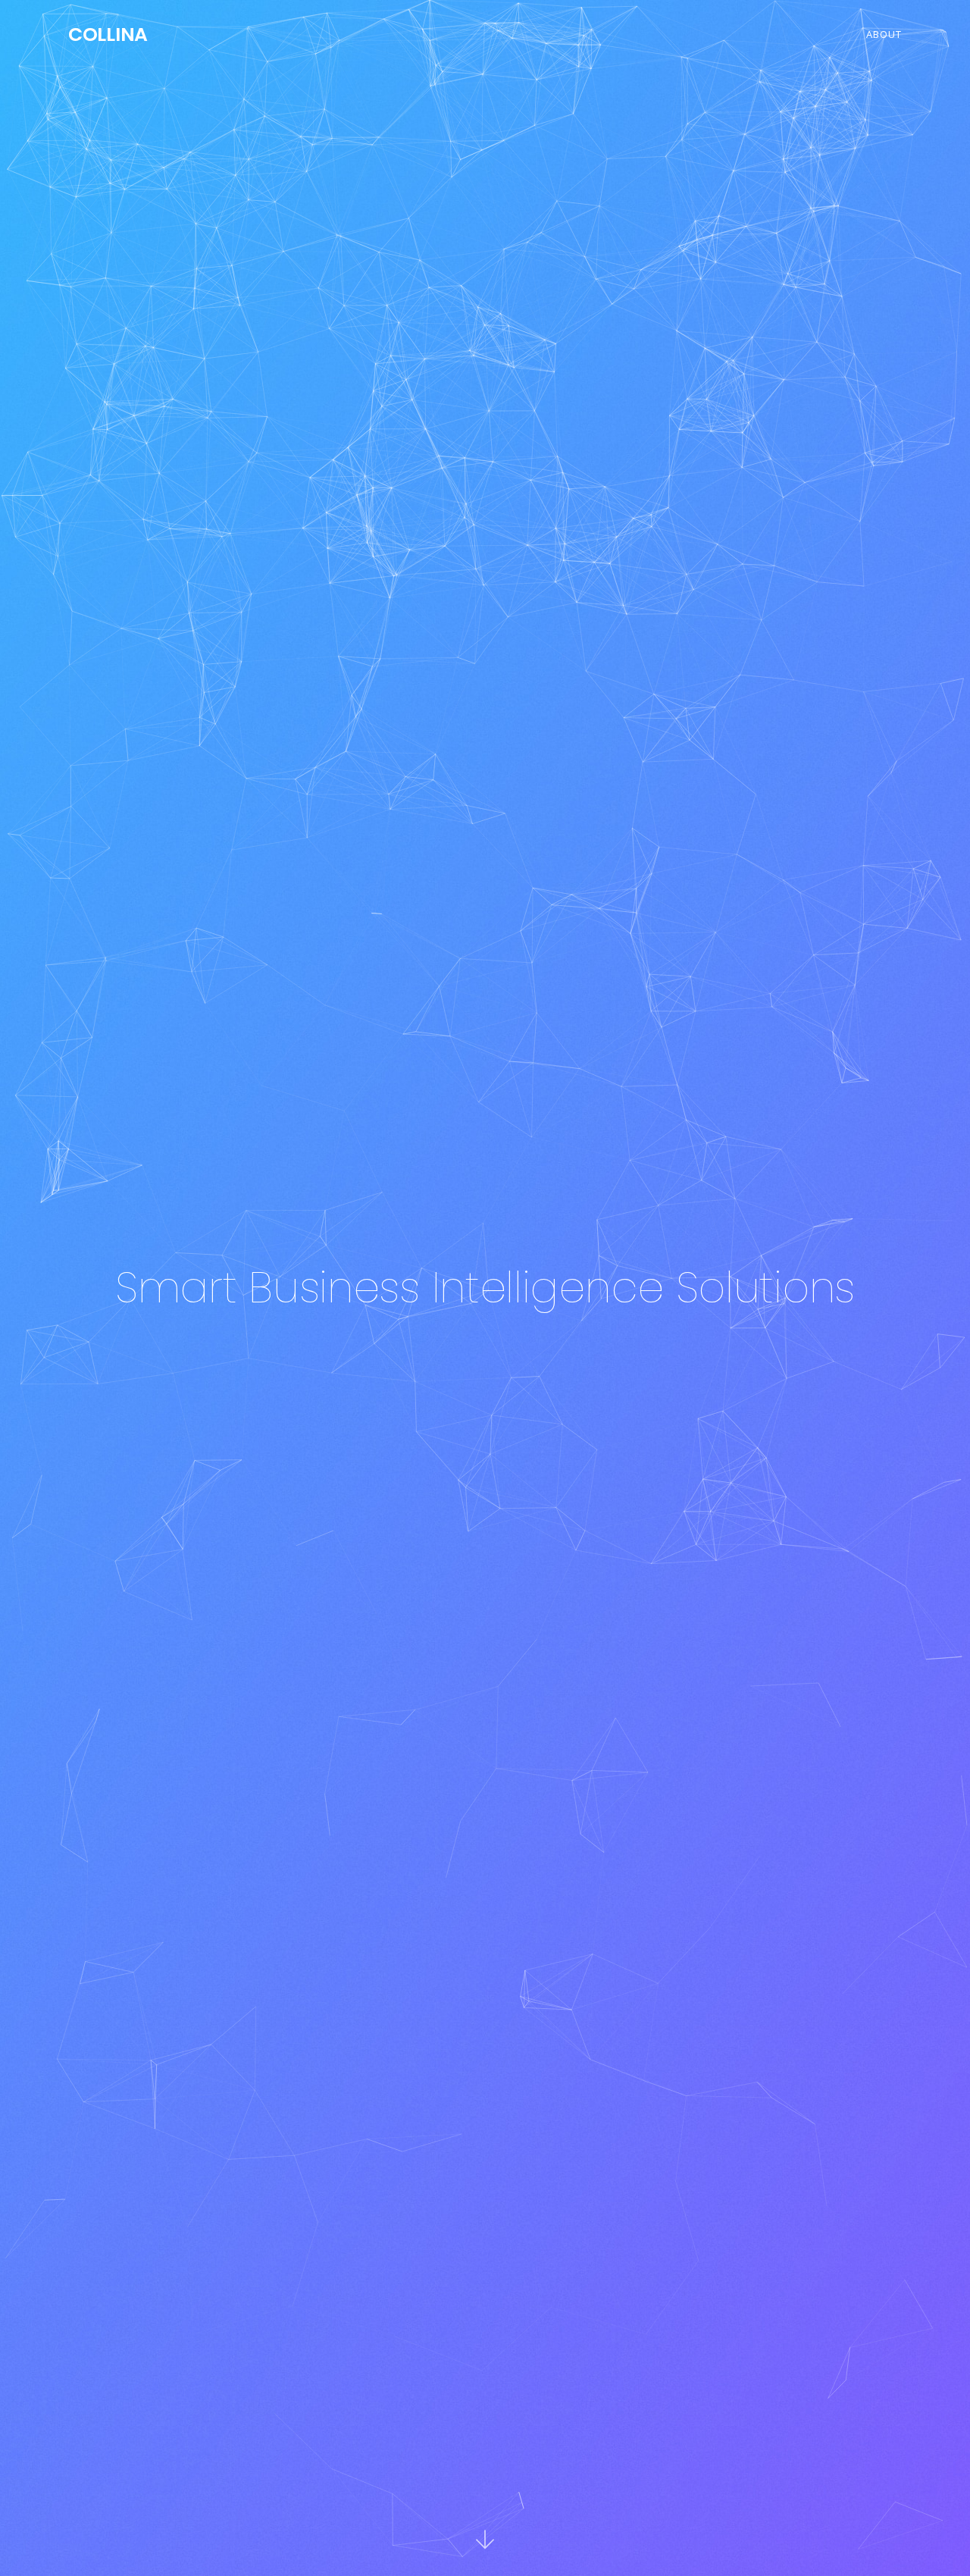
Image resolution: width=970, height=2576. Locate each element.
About (884, 34)
